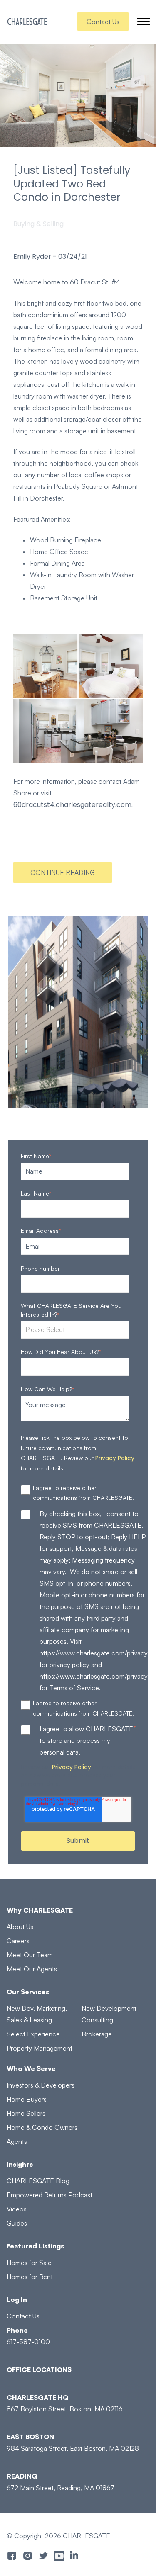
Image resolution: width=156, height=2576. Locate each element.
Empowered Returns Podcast (50, 2195)
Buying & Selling (38, 224)
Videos (17, 2209)
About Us (20, 1927)
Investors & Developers (41, 2085)
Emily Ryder (32, 257)
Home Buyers (27, 2099)
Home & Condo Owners (42, 2127)
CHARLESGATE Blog (38, 2181)
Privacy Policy (115, 1458)
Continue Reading (63, 872)
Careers (18, 1941)
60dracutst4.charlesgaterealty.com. (73, 805)
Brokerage (97, 2034)
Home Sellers (26, 2113)
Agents (17, 2141)
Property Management (40, 2048)
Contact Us (103, 22)
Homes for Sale (29, 2263)
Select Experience (33, 2034)
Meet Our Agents (32, 1969)
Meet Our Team (30, 1955)
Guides (17, 2223)
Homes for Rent (30, 2277)
